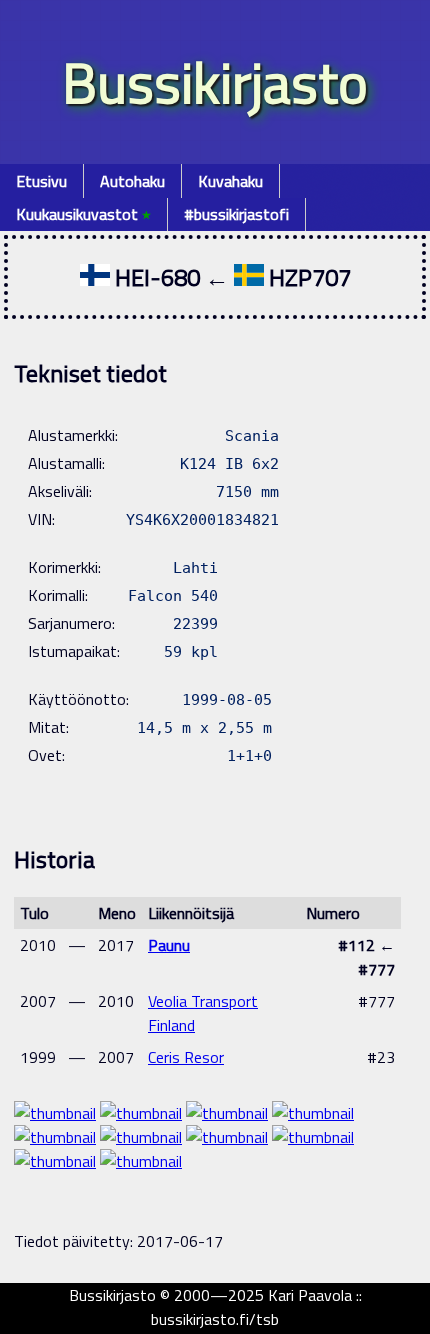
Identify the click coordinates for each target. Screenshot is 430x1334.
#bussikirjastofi (236, 214)
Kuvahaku (230, 181)
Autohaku (132, 181)
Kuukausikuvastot (83, 214)
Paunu (169, 945)
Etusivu (41, 181)
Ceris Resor (186, 1057)
